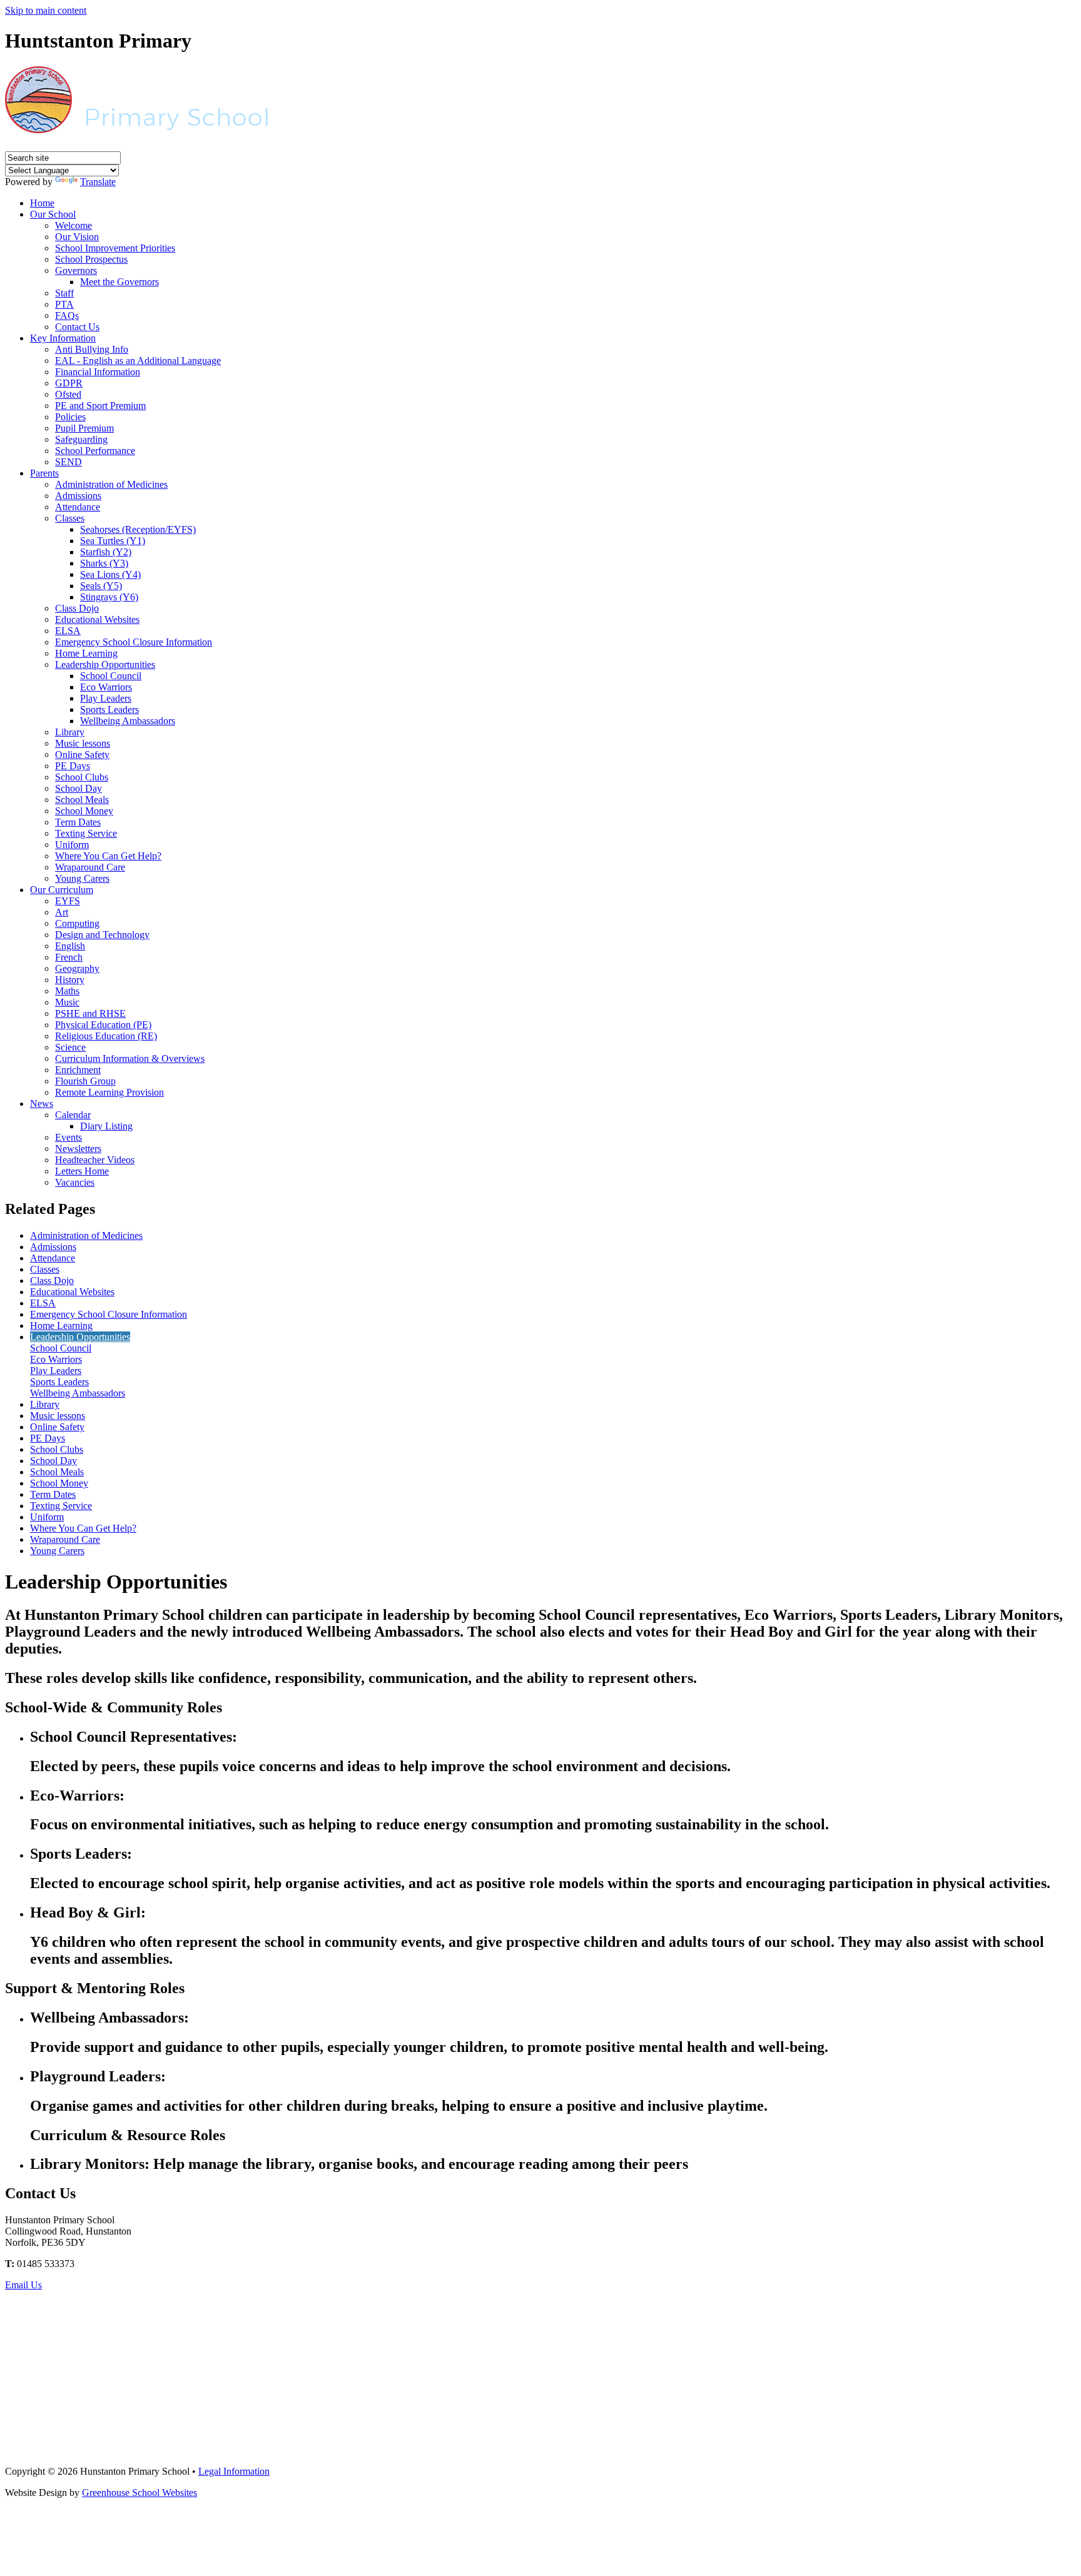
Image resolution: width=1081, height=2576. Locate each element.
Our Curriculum (62, 890)
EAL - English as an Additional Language (138, 361)
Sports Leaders (109, 710)
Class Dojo (77, 608)
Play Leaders (106, 698)
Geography (77, 968)
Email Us (23, 2285)
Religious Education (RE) (106, 1036)
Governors (76, 270)
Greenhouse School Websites (140, 2493)
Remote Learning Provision (109, 1092)
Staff (64, 293)
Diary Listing (106, 1126)
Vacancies (75, 1182)
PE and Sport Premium (100, 406)
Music (67, 1002)
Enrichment (78, 1070)
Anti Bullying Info (92, 349)
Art (62, 912)
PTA (64, 304)
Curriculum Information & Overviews (130, 1058)
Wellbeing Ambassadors (128, 721)
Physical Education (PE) (103, 1025)
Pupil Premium (84, 428)
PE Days (73, 766)
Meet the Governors (119, 282)
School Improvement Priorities (115, 248)
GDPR (69, 383)
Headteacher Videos (95, 1160)
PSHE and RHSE (90, 1013)
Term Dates (78, 822)
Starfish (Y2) (106, 552)
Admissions (78, 496)
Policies (70, 417)
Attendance (78, 507)
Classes (70, 518)
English (70, 946)
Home (42, 203)
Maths (67, 991)
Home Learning (86, 653)
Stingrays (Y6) (109, 597)
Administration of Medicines (111, 484)
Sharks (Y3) (104, 563)
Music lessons (83, 743)
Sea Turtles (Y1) (113, 541)
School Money (84, 811)
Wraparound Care (90, 867)
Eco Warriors (106, 687)
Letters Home (82, 1171)
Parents (44, 473)
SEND (69, 462)
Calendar (73, 1115)
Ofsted (68, 394)
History (70, 980)
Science (70, 1047)
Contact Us (77, 327)
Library (70, 732)
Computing (77, 923)
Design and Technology (102, 935)
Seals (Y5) (101, 586)
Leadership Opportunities (105, 664)
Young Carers (82, 878)
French (69, 957)
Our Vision (77, 237)
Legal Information (234, 2471)
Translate (98, 182)
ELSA (68, 631)
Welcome (74, 225)
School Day (79, 788)
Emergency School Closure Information (134, 642)
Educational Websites (97, 619)
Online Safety (82, 755)
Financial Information (98, 372)
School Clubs (82, 777)
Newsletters (78, 1149)
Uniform (72, 845)
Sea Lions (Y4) (110, 574)
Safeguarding (81, 439)
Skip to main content (46, 10)
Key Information (63, 338)
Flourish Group (85, 1081)
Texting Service (86, 833)
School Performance (95, 451)
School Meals (82, 800)
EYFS (68, 901)
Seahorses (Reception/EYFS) (138, 529)
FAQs (67, 316)
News (42, 1104)
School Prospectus (91, 259)
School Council (111, 676)
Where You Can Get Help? (108, 856)
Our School (53, 214)
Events (69, 1137)
